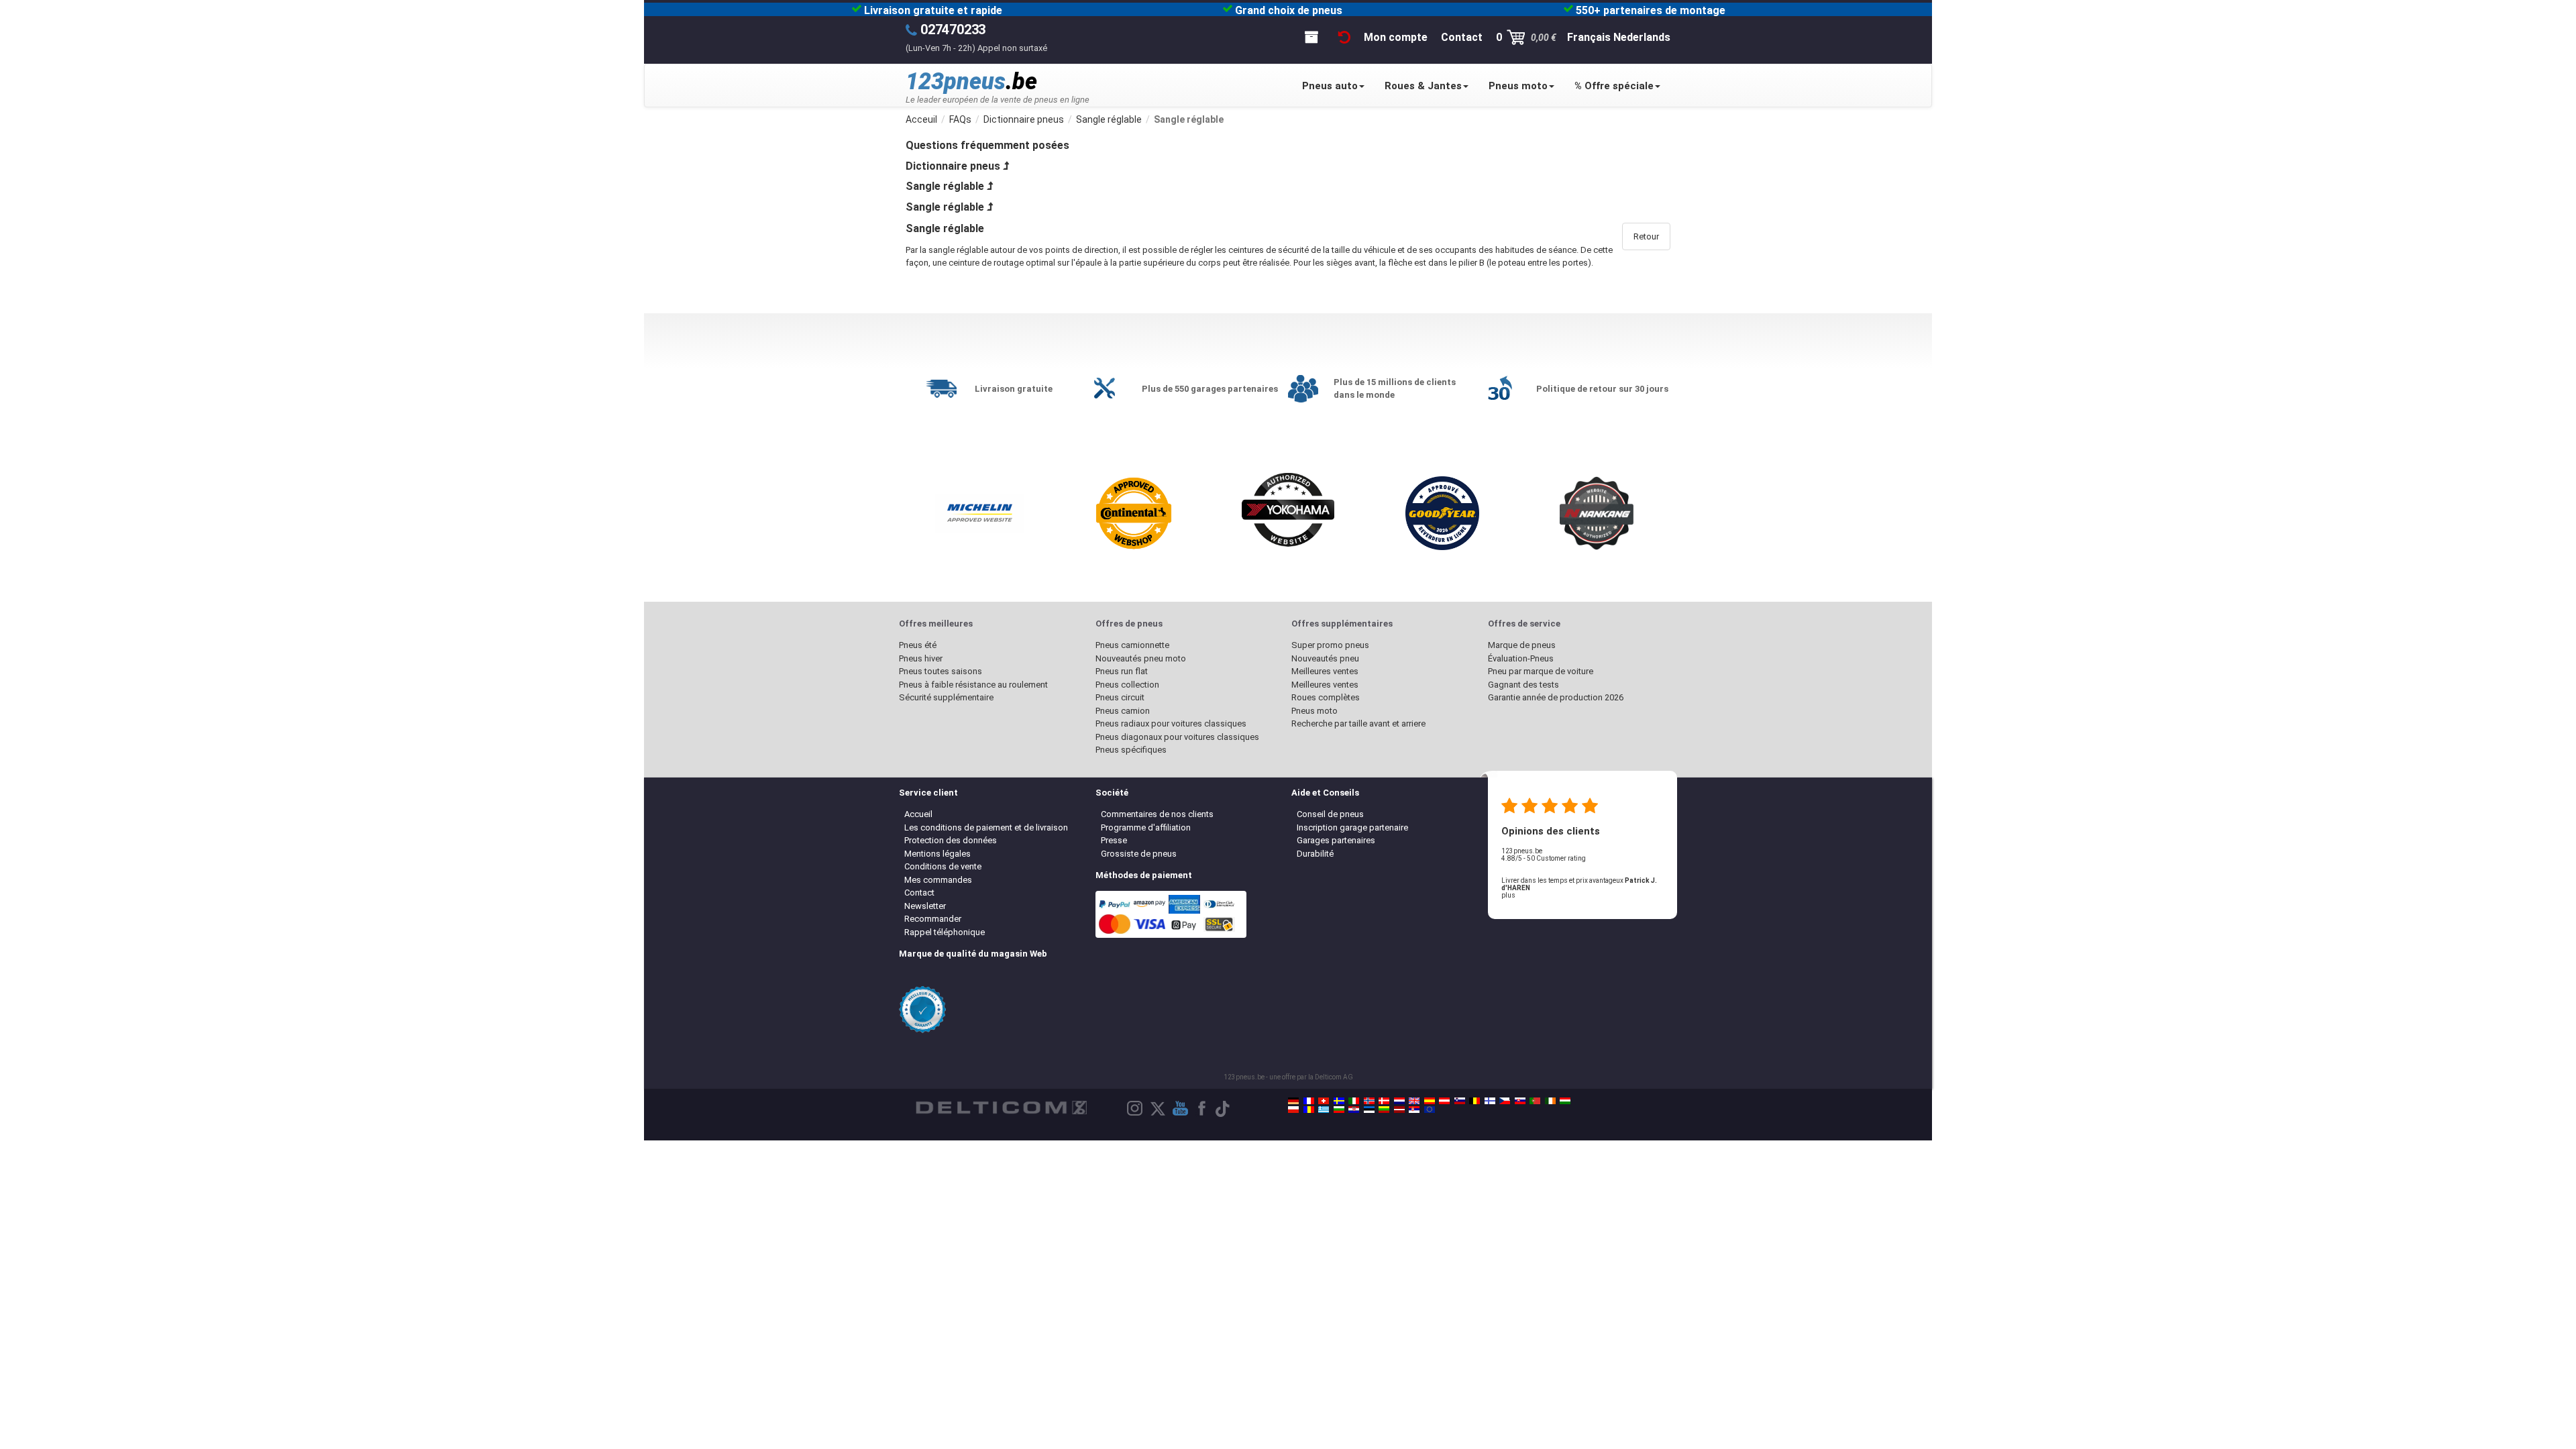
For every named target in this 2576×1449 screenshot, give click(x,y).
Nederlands (1642, 37)
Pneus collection (1127, 685)
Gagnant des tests (1523, 685)
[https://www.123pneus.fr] (1309, 1101)
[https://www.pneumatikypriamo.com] (1520, 1101)
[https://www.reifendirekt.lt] (1384, 1110)
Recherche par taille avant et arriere (1358, 723)
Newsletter (925, 906)
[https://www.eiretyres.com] (1550, 1101)
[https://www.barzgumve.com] (1339, 1110)
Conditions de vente (943, 866)
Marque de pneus (1522, 645)
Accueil (918, 814)
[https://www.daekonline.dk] (1384, 1101)
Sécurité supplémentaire (946, 697)
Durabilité (1315, 854)
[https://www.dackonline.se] (1339, 1101)
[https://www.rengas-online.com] (1490, 1101)
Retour (1646, 236)
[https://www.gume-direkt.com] (1460, 1101)
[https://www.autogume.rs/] (1414, 1110)
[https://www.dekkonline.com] (1369, 1101)
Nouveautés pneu (1325, 658)
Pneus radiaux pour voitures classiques (1171, 723)
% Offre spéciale (1614, 86)
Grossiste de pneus (1139, 854)
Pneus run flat (1122, 671)
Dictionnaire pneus (953, 166)
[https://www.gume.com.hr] (1354, 1110)
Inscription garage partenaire (1352, 827)
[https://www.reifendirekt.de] (1293, 1101)
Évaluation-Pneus (1521, 658)
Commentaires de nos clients (1157, 814)
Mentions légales (937, 854)
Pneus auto (1330, 86)
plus (1508, 895)
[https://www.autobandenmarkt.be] (1474, 1101)
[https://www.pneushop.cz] (1505, 1101)
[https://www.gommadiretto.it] (1354, 1101)
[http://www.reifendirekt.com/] (1430, 1110)
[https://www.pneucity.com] (1535, 1101)
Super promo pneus (1330, 645)
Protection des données (951, 840)
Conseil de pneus (1330, 814)
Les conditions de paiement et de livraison (986, 827)
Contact (919, 893)
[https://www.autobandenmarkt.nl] (1399, 1101)
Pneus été (918, 645)
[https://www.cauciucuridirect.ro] (1309, 1110)
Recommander (933, 919)
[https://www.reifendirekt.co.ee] (1369, 1110)
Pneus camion (1123, 711)
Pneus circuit (1120, 697)
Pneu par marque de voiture (1541, 671)
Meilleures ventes (1325, 671)
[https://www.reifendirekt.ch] (1324, 1101)
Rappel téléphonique (945, 932)
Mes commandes (938, 880)
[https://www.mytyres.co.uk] (1414, 1101)
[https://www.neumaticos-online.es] (1430, 1101)
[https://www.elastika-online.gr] (1324, 1110)
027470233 (953, 30)
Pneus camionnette (1132, 645)
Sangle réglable (945, 186)
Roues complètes (1326, 697)
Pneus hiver (921, 658)
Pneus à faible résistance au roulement (973, 685)
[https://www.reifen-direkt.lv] (1399, 1110)
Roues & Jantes (1423, 86)
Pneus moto (1518, 86)
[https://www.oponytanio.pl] (1293, 1110)
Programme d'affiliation (1146, 827)
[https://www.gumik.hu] (1565, 1101)
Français (1589, 37)
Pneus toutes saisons (941, 671)
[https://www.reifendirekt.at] (1444, 1101)
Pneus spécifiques (1131, 750)
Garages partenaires (1336, 840)
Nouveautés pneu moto (1141, 658)
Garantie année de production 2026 (1556, 697)
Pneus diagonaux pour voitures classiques (1177, 737)
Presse (1114, 840)
